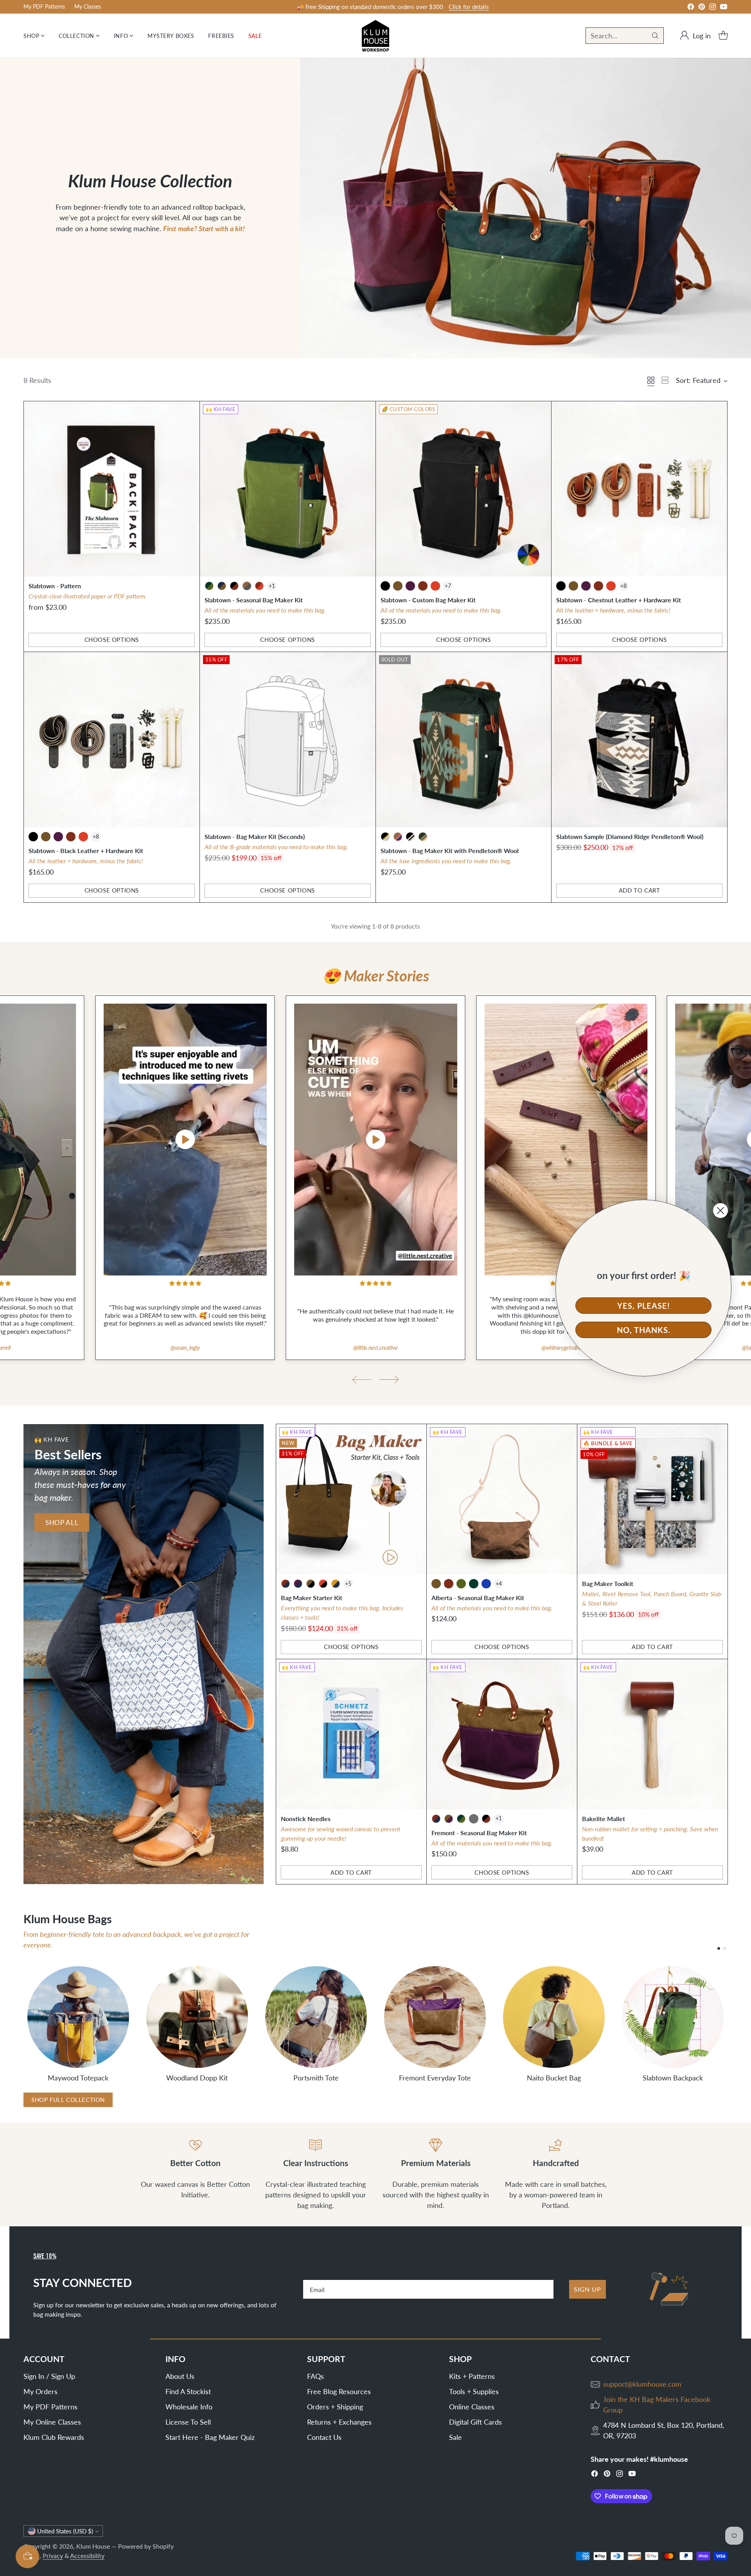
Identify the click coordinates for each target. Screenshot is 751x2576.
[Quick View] (189, 411)
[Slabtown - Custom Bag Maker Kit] (464, 489)
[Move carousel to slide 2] (725, 1948)
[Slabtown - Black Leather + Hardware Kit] (112, 740)
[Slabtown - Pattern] (112, 489)
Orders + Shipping (335, 2407)
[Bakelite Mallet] (652, 1734)
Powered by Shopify (146, 2546)
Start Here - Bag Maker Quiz (210, 2437)
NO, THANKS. (644, 1330)
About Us (180, 2376)
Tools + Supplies (474, 2391)
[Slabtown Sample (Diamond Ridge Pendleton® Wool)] (639, 740)
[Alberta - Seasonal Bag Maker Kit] (502, 1499)
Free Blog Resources (339, 2391)
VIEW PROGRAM (431, 7)
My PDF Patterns (50, 2407)
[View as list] (665, 380)
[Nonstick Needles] (351, 1734)
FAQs (315, 2376)
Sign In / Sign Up (49, 2376)
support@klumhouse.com (642, 2384)
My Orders (40, 2391)
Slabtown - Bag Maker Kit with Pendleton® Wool (450, 851)
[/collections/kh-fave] (144, 1654)
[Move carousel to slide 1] (719, 1948)
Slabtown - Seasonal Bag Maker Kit (254, 600)
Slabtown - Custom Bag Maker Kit (428, 600)
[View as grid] (651, 380)
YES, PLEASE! (644, 1306)
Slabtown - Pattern (55, 586)
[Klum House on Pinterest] (702, 8)
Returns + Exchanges (339, 2422)
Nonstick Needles (306, 1819)
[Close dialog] (720, 1211)
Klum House (93, 2546)
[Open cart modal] (723, 36)
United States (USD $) (65, 2531)
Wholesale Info (189, 2407)
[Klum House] (375, 36)
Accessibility (87, 2555)
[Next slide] (389, 1380)
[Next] (728, 2023)
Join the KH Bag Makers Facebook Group (657, 2404)
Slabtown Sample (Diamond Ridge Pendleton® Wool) (630, 836)
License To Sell (188, 2422)
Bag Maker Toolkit (608, 1584)
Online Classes (472, 2407)
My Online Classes (52, 2422)
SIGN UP (588, 2289)
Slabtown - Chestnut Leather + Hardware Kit (619, 600)
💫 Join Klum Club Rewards (370, 7)
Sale (455, 2437)
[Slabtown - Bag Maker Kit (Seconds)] (288, 740)
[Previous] (23, 2023)
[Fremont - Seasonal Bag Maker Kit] (502, 1734)
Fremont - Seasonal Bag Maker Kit (479, 1833)
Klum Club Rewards (54, 2437)
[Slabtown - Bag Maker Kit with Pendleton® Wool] (464, 740)
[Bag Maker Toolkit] (652, 1499)
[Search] (655, 36)
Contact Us (324, 2437)
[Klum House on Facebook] (691, 8)
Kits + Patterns (472, 2376)
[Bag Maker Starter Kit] (351, 1499)
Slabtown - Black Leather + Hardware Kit (86, 851)
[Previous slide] (362, 1380)
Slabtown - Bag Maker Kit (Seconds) (255, 836)
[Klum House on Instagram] (713, 8)
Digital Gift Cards (475, 2422)
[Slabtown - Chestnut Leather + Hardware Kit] (639, 489)
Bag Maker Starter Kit (312, 1598)
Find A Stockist (188, 2391)
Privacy (53, 2555)
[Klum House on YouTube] (724, 8)
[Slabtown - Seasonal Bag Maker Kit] (288, 489)
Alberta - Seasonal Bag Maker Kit (478, 1598)
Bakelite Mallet (604, 1819)
